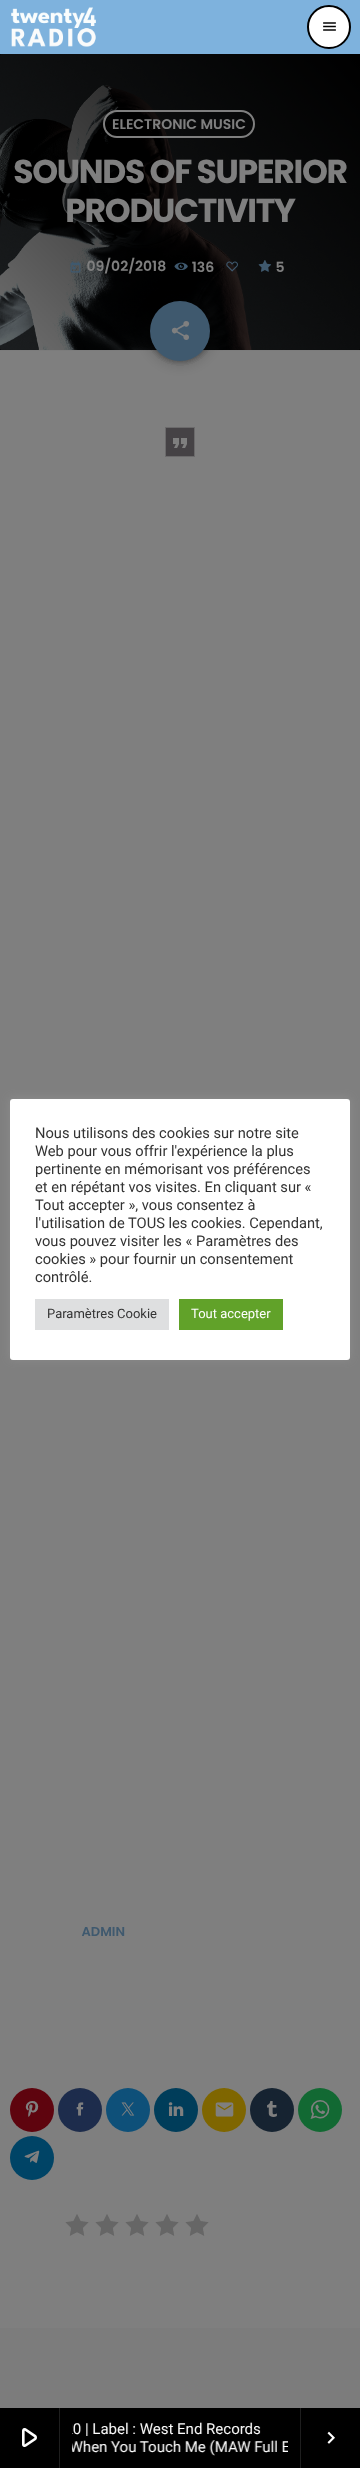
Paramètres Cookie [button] (102, 1314)
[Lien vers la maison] (53, 27)
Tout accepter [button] (231, 1314)
